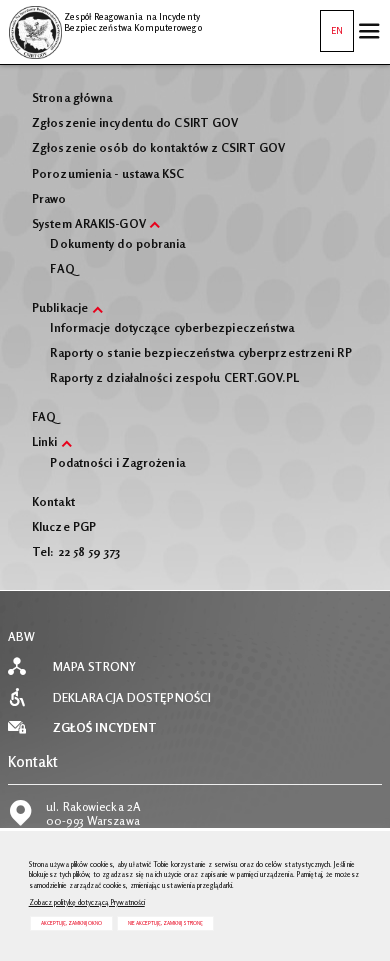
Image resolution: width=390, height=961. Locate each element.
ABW (21, 637)
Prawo (49, 199)
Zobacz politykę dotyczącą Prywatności (87, 902)
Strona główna (72, 98)
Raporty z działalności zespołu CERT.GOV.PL (174, 378)
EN (331, 23)
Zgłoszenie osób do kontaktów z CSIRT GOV (158, 148)
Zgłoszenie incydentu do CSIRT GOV (135, 123)
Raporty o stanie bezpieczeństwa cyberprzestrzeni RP (200, 353)
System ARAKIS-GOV (89, 224)
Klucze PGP (64, 527)
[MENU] (369, 31)
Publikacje (60, 308)
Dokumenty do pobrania (117, 244)
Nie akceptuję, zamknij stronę (165, 923)
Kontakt (53, 502)
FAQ (62, 269)
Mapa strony (94, 667)
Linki (45, 442)
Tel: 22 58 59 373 (76, 552)
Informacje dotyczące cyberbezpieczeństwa (172, 328)
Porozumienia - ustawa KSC (108, 174)
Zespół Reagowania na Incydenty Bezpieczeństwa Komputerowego (105, 19)
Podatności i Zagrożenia (117, 463)
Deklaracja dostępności (132, 698)
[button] (155, 225)
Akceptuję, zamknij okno (71, 923)
